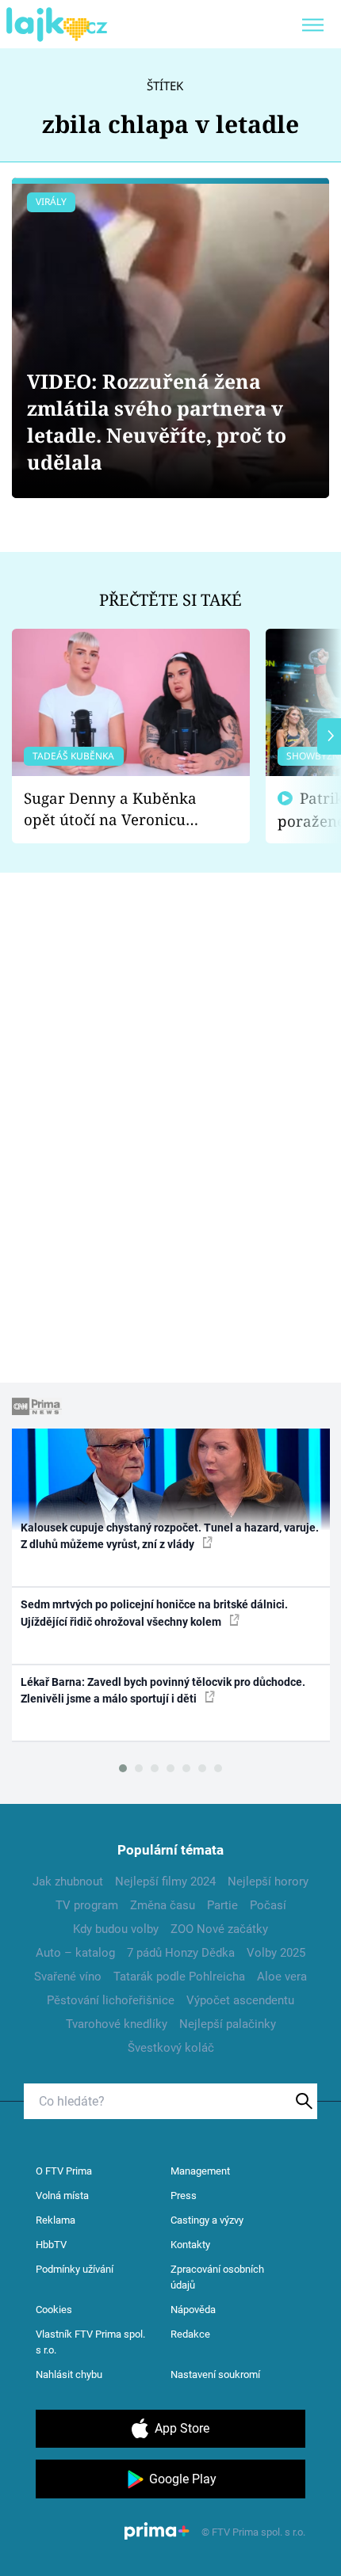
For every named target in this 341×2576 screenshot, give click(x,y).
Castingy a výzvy (207, 2220)
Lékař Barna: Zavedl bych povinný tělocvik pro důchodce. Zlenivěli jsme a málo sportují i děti (163, 1690)
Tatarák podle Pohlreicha (179, 1977)
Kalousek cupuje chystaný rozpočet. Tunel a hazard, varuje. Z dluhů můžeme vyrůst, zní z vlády (170, 1536)
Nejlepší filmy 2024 (165, 1882)
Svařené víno (68, 1977)
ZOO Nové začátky (219, 1929)
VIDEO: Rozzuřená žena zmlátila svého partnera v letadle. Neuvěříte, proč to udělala (157, 422)
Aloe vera (282, 1977)
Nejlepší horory (268, 1882)
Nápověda (193, 2310)
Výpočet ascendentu (240, 2000)
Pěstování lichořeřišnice (111, 2000)
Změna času (163, 1905)
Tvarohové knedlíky (117, 2024)
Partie (222, 1905)
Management (200, 2171)
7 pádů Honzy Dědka (181, 1953)
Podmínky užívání (75, 2269)
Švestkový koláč (171, 2048)
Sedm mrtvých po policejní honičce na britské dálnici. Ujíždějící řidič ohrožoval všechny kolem (154, 1613)
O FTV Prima (64, 2171)
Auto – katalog (75, 1953)
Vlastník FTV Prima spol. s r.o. (90, 2342)
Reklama (56, 2220)
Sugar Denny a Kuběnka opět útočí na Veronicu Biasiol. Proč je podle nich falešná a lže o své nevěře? (118, 809)
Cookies (54, 2310)
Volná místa (62, 2195)
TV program (87, 1905)
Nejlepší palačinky (228, 2024)
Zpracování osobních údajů (217, 2277)
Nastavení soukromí (215, 2374)
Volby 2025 (276, 1953)
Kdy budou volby (116, 1929)
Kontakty (190, 2245)
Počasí (268, 1905)
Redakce (190, 2334)
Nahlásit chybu (69, 2374)
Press (184, 2195)
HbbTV (51, 2245)
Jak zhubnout (68, 1882)
